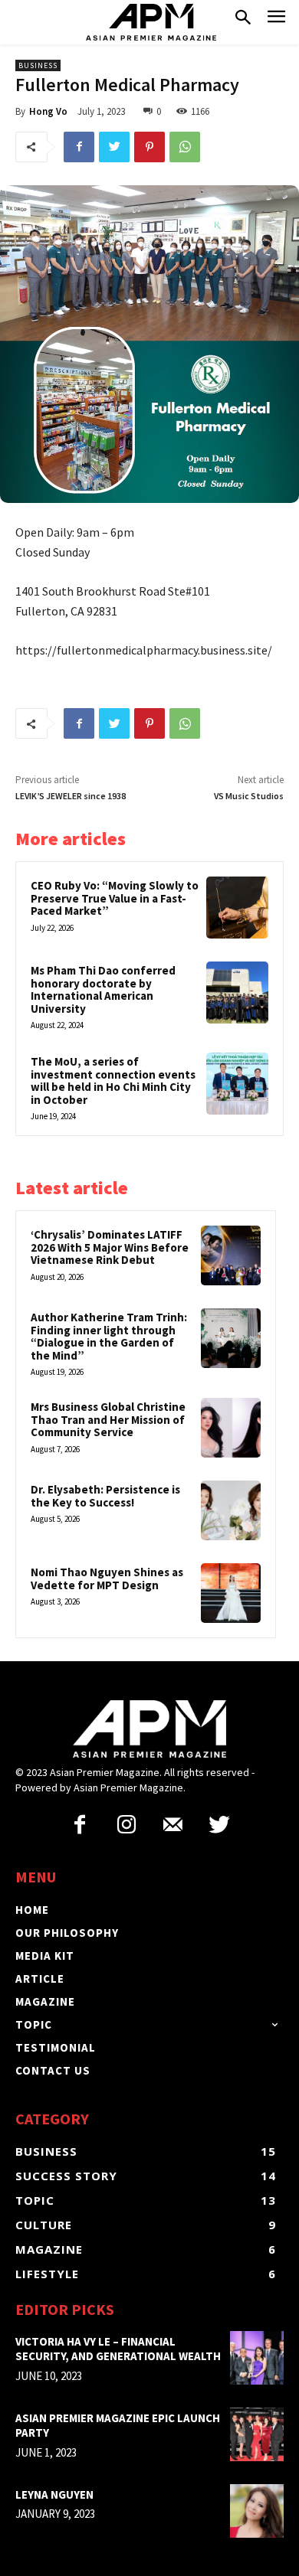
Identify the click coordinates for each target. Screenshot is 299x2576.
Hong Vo (48, 111)
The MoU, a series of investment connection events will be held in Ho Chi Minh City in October (113, 1081)
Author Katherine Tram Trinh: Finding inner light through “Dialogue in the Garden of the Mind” (109, 1336)
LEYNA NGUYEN (54, 2494)
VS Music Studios (249, 796)
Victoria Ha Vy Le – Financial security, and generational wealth (118, 2349)
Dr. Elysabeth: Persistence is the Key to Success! (105, 1496)
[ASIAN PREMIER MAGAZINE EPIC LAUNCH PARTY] (257, 2434)
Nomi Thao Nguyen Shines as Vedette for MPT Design (107, 1579)
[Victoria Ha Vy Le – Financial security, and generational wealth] (257, 2358)
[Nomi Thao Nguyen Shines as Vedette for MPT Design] (231, 1593)
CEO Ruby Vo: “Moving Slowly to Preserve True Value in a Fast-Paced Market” (115, 898)
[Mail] (172, 1826)
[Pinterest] (149, 147)
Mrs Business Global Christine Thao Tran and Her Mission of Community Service (108, 1419)
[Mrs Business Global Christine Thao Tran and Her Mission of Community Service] (231, 1428)
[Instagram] (127, 1826)
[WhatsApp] (185, 147)
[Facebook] (79, 147)
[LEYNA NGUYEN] (257, 2511)
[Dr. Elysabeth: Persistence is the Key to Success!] (231, 1510)
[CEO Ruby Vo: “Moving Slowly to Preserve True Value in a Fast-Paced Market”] (237, 908)
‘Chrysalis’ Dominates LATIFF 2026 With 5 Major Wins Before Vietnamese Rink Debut (110, 1247)
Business (38, 65)
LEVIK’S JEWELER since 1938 (71, 796)
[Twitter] (114, 147)
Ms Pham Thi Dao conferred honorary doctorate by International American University (103, 989)
